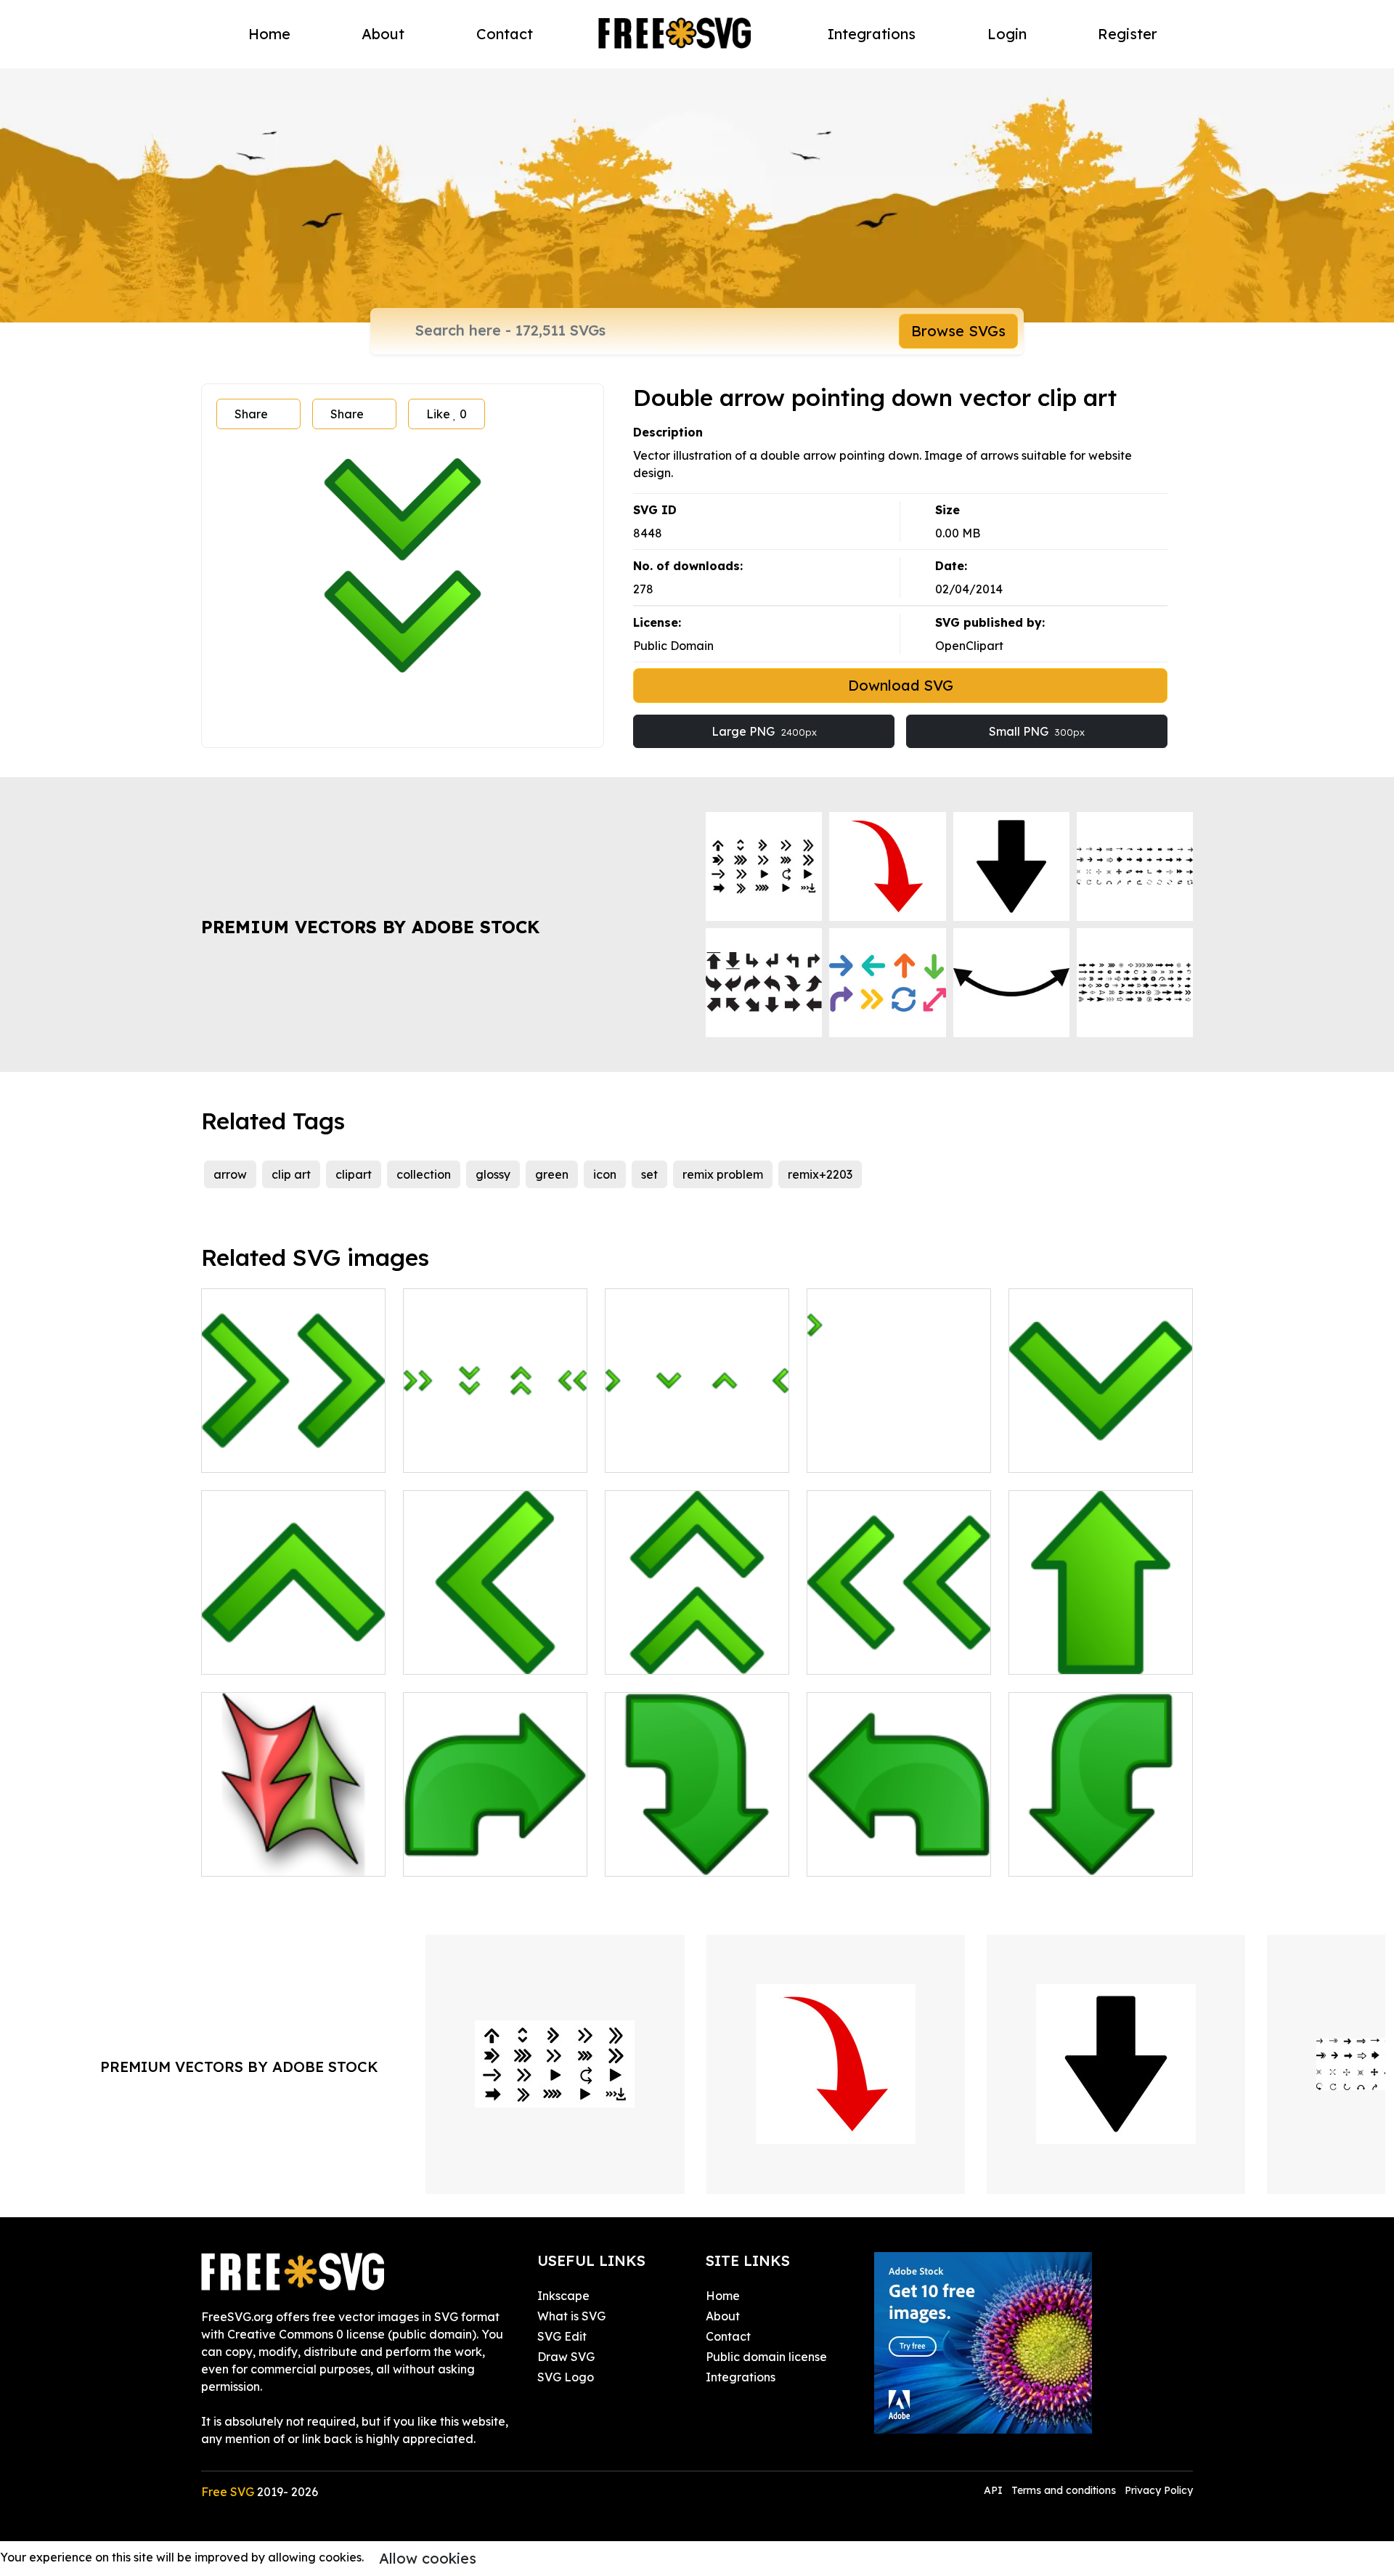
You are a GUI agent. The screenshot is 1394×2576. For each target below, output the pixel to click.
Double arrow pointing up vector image (697, 1646)
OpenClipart (969, 646)
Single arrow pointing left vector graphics (496, 1646)
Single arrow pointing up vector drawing (294, 1646)
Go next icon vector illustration (697, 1848)
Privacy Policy (1159, 2490)
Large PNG (764, 731)
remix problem (723, 1174)
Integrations (872, 34)
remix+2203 (820, 1174)
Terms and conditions (1064, 2490)
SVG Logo (566, 2377)
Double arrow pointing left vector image (899, 1646)
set (649, 1174)
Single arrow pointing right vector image (899, 1444)
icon (605, 1174)
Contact (505, 34)
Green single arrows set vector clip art (697, 1444)
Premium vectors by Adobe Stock (370, 927)
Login (1007, 34)
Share (251, 414)
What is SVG (571, 2316)
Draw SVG (566, 2357)
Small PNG (1037, 731)
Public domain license (766, 2357)
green (552, 1174)
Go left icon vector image (894, 1856)
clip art (291, 1174)
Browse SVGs (958, 331)
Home (269, 34)
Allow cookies (428, 2558)
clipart (354, 1174)
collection (424, 1174)
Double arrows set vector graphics (293, 1848)
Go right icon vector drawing (495, 1848)
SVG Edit (562, 2336)
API (995, 2490)
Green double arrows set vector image (495, 1444)
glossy (493, 1174)
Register (1128, 34)
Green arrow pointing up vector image (1101, 1646)
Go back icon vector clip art (1101, 1848)
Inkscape (563, 2296)
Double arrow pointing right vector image (294, 1444)
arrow (230, 1174)
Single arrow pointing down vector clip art (1101, 1444)
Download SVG (901, 685)
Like (447, 414)
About (383, 34)
